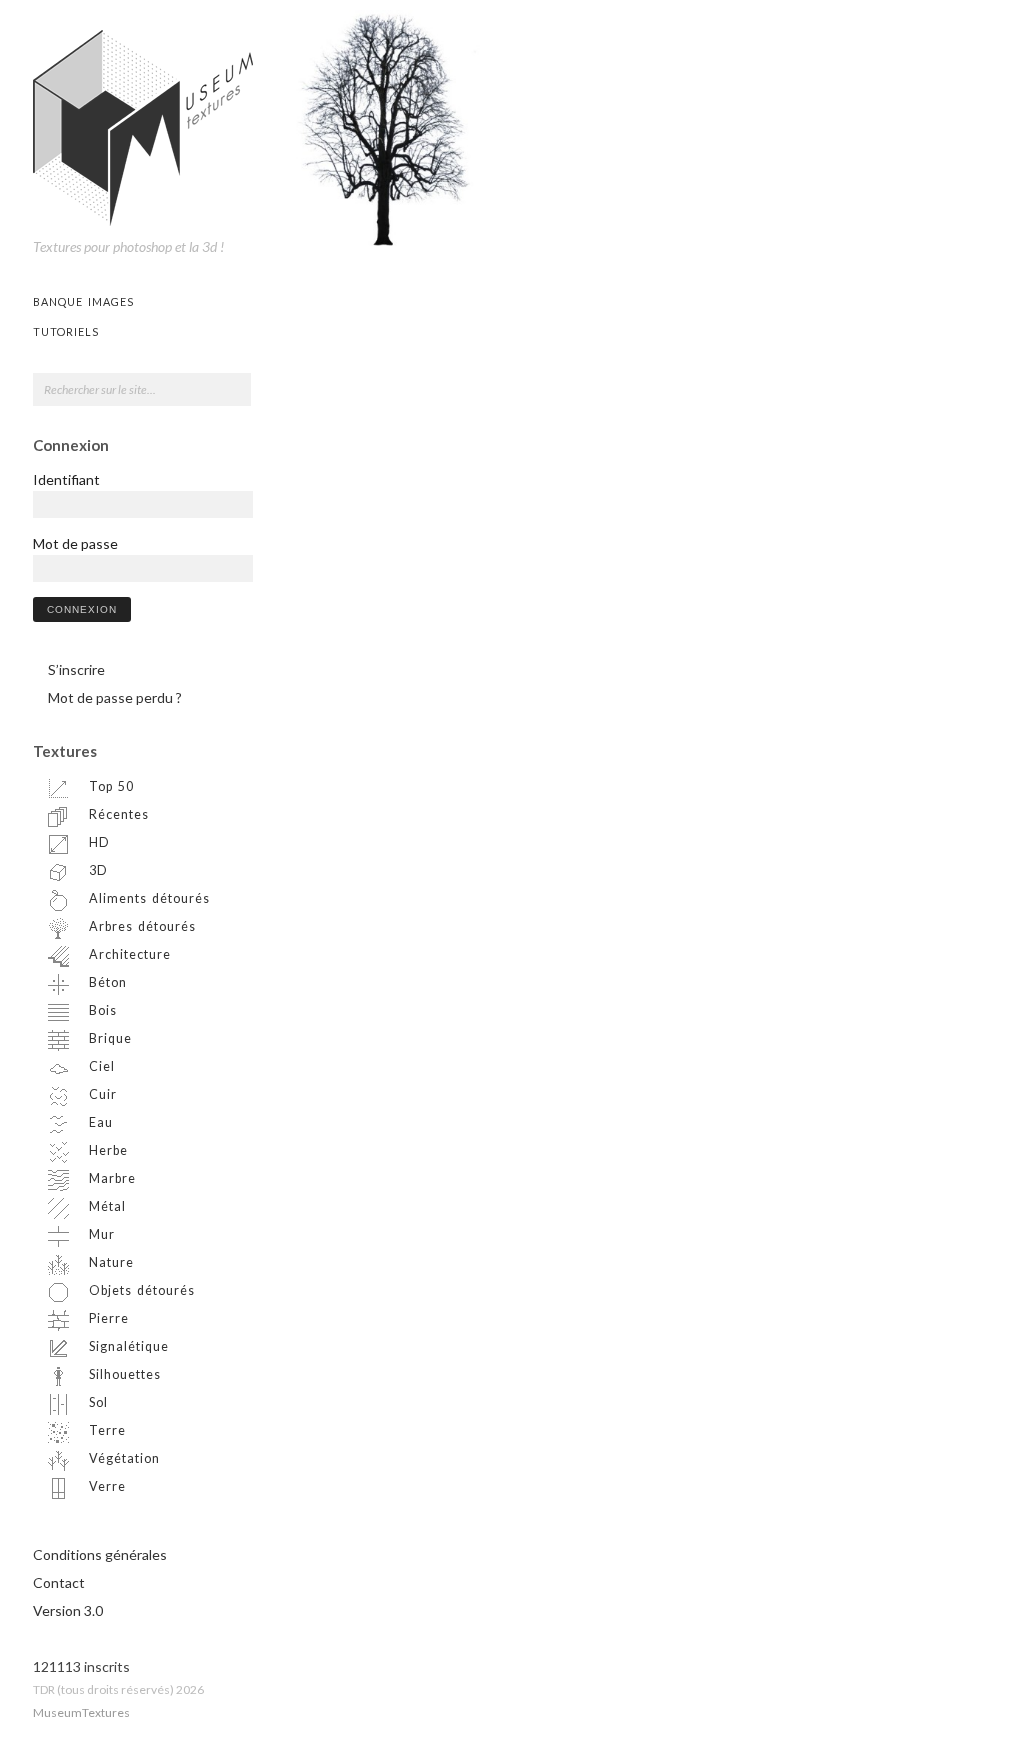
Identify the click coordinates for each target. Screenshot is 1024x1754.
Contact (59, 1582)
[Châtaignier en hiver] (385, 126)
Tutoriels (66, 331)
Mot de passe (75, 543)
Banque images (83, 301)
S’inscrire (76, 669)
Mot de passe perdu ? (115, 697)
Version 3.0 (68, 1610)
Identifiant (66, 479)
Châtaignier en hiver (417, 216)
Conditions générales (100, 1554)
